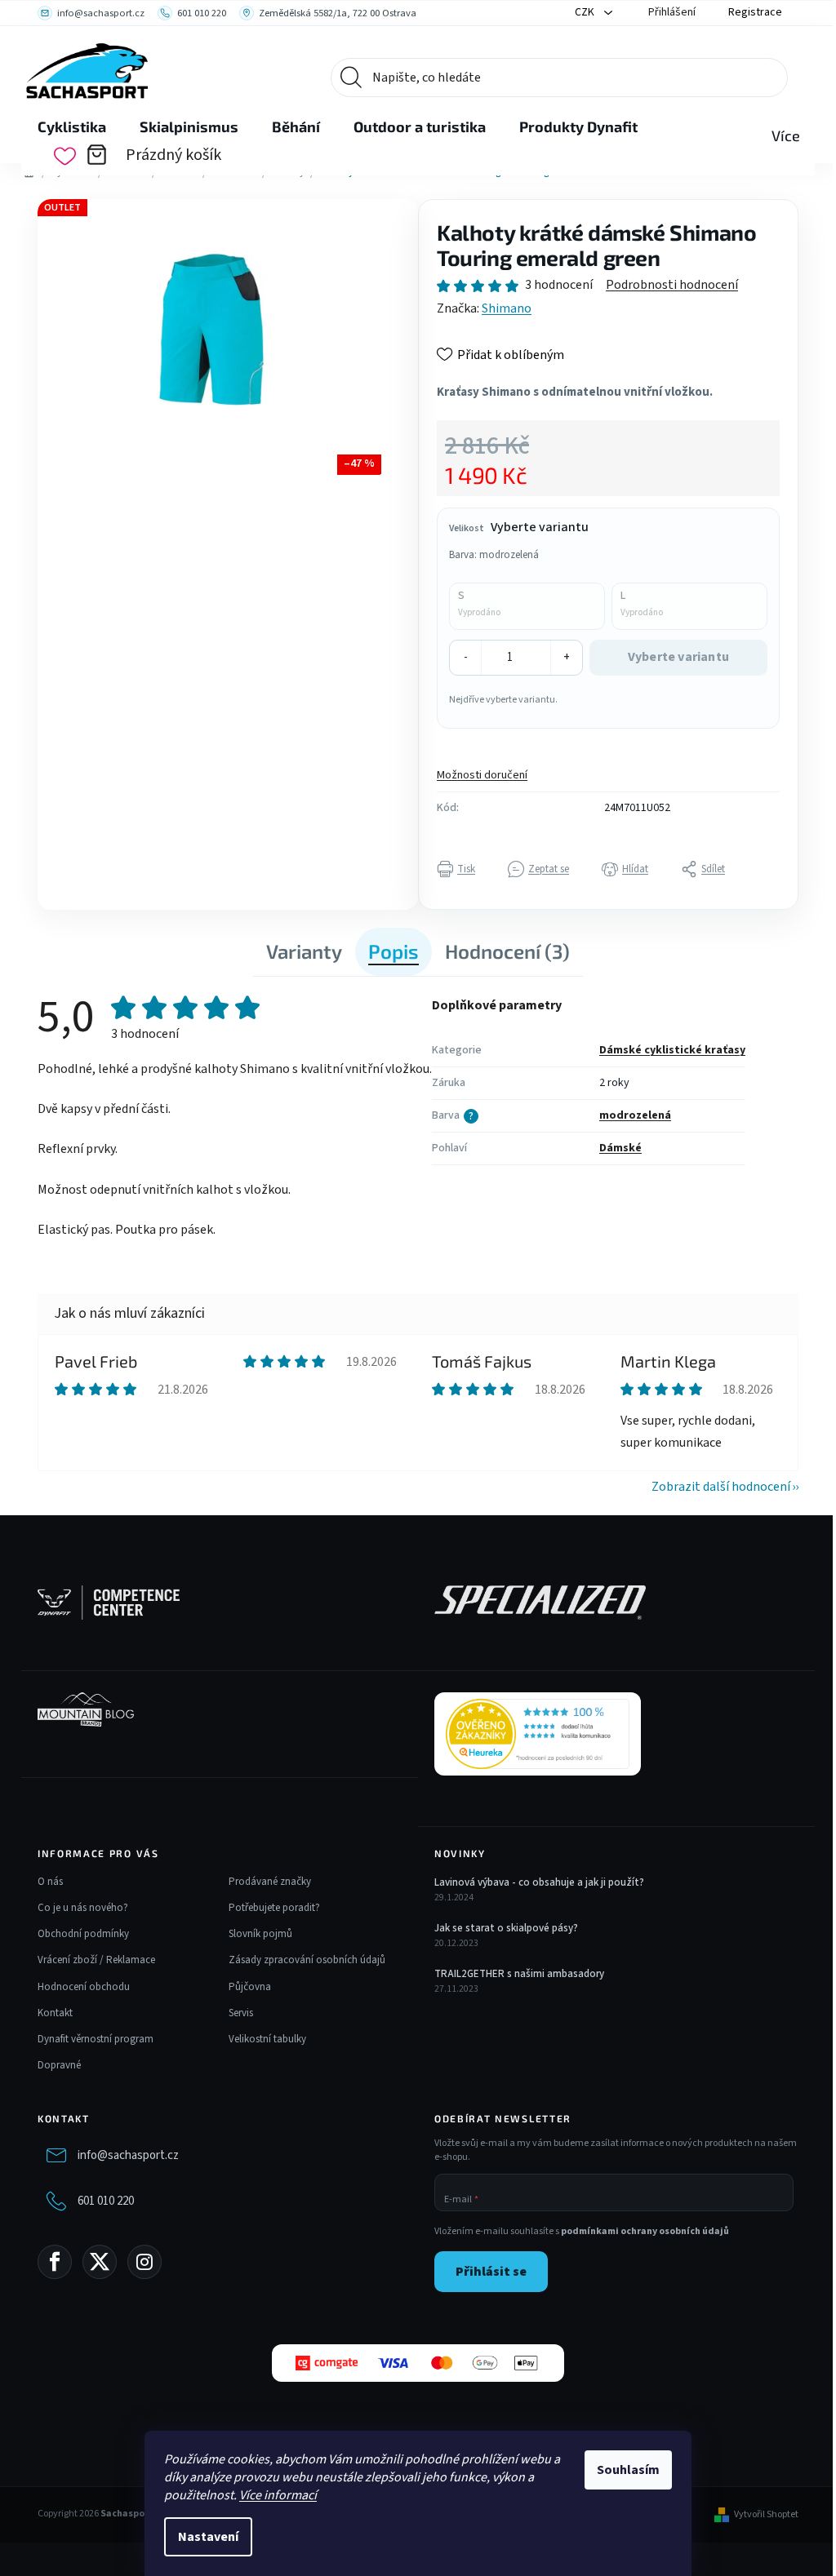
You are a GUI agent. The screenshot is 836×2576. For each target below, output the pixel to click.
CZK (586, 12)
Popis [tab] (394, 951)
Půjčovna (250, 1987)
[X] (100, 2262)
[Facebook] (55, 2262)
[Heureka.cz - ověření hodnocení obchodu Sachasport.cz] (538, 1734)
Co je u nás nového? (83, 1908)
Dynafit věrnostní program (96, 2039)
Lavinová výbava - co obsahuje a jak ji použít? (539, 1882)
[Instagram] (145, 2262)
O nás (50, 1882)
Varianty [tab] (304, 951)
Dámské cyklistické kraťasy (672, 1050)
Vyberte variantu (678, 657)
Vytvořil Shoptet (766, 2515)
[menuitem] (72, 127)
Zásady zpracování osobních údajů (307, 1960)
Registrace (755, 12)
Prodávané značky (270, 1882)
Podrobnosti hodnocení (672, 285)
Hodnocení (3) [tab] (507, 951)
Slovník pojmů (260, 1934)
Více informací (278, 2495)
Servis (241, 2013)
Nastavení (208, 2537)
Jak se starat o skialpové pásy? (506, 1928)
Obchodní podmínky (83, 1934)
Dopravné (59, 2065)
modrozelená (635, 1115)
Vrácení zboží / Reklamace (96, 1960)
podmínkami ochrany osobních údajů (645, 2231)
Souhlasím (628, 2470)
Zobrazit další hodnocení (721, 1487)
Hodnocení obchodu (84, 1987)
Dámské (620, 1148)
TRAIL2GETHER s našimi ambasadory (519, 1974)
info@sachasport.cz (128, 2155)
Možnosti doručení (482, 775)
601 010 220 (106, 2201)
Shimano (507, 308)
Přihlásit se (491, 2272)
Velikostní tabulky (267, 2039)
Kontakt (55, 2013)
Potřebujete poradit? (274, 1908)
